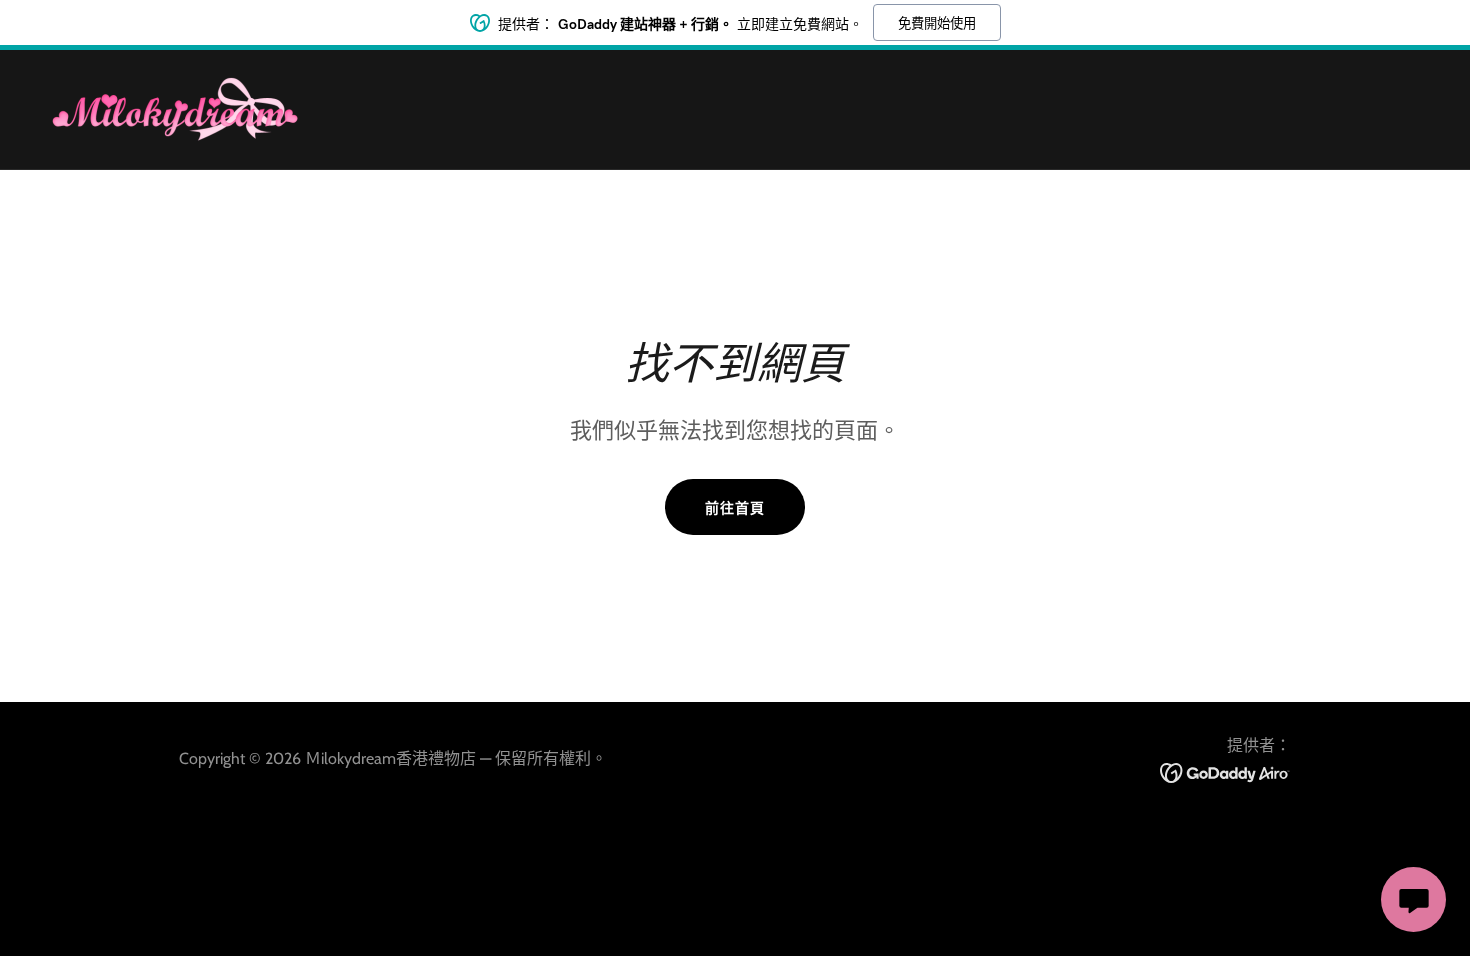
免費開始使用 (937, 23)
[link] (174, 107)
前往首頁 (735, 508)
